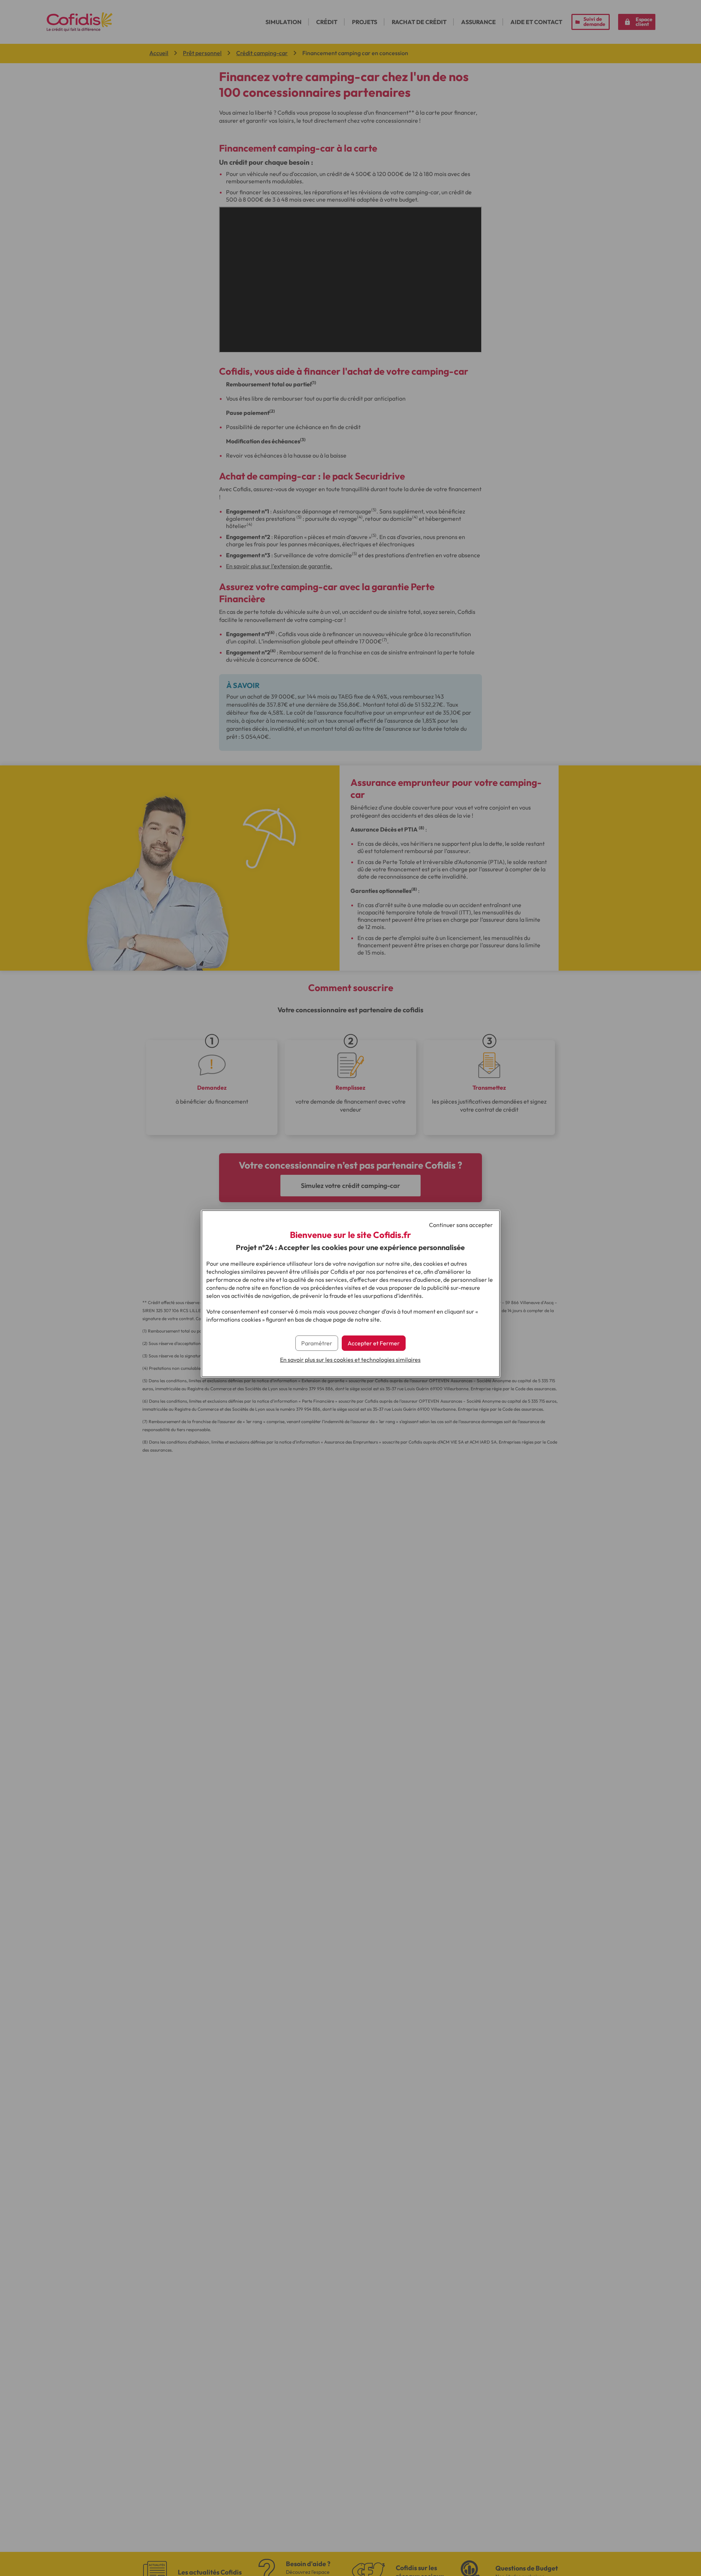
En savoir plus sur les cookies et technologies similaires (350, 1360)
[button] (374, 1343)
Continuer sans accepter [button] (461, 1225)
